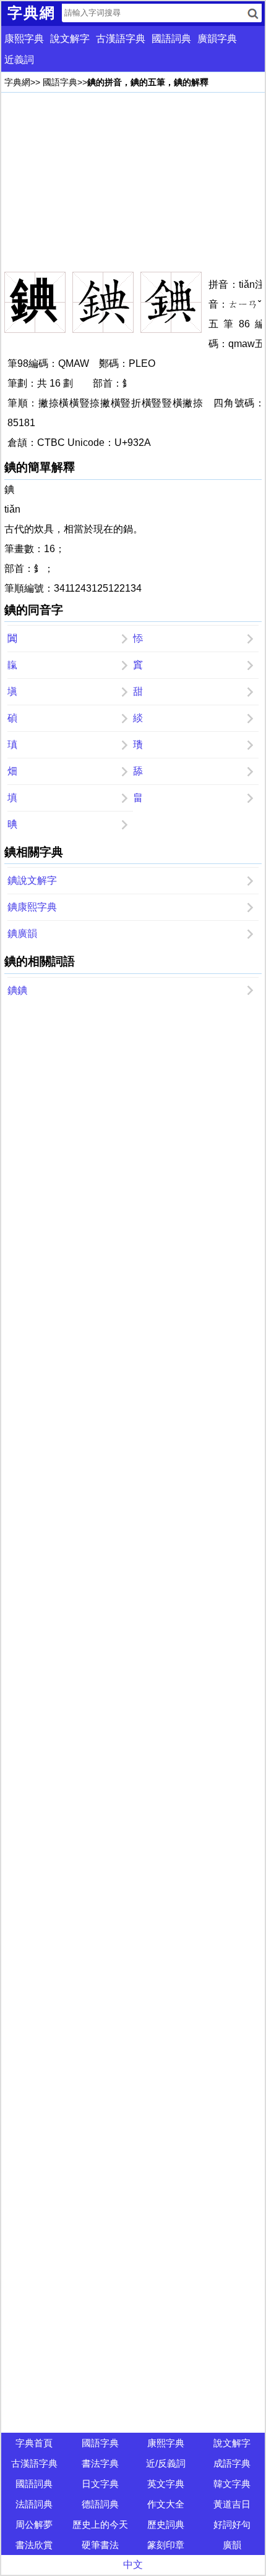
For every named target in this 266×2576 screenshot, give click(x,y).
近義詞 (19, 60)
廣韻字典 (217, 39)
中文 (133, 2565)
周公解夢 (34, 2524)
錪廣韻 (22, 933)
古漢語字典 (121, 39)
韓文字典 (232, 2484)
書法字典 (100, 2463)
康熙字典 (24, 39)
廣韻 (232, 2545)
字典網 (17, 82)
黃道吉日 (232, 2504)
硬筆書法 (100, 2545)
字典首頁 (34, 2443)
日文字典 (100, 2484)
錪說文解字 (32, 880)
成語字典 (232, 2463)
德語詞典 (100, 2504)
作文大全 (166, 2504)
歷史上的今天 (100, 2524)
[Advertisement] (133, 182)
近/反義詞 (166, 2463)
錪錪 (17, 990)
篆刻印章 (166, 2545)
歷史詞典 (166, 2524)
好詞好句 (232, 2524)
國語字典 (60, 82)
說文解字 (70, 39)
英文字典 (166, 2484)
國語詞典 (171, 39)
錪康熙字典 (32, 907)
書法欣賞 (34, 2545)
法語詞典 (34, 2504)
